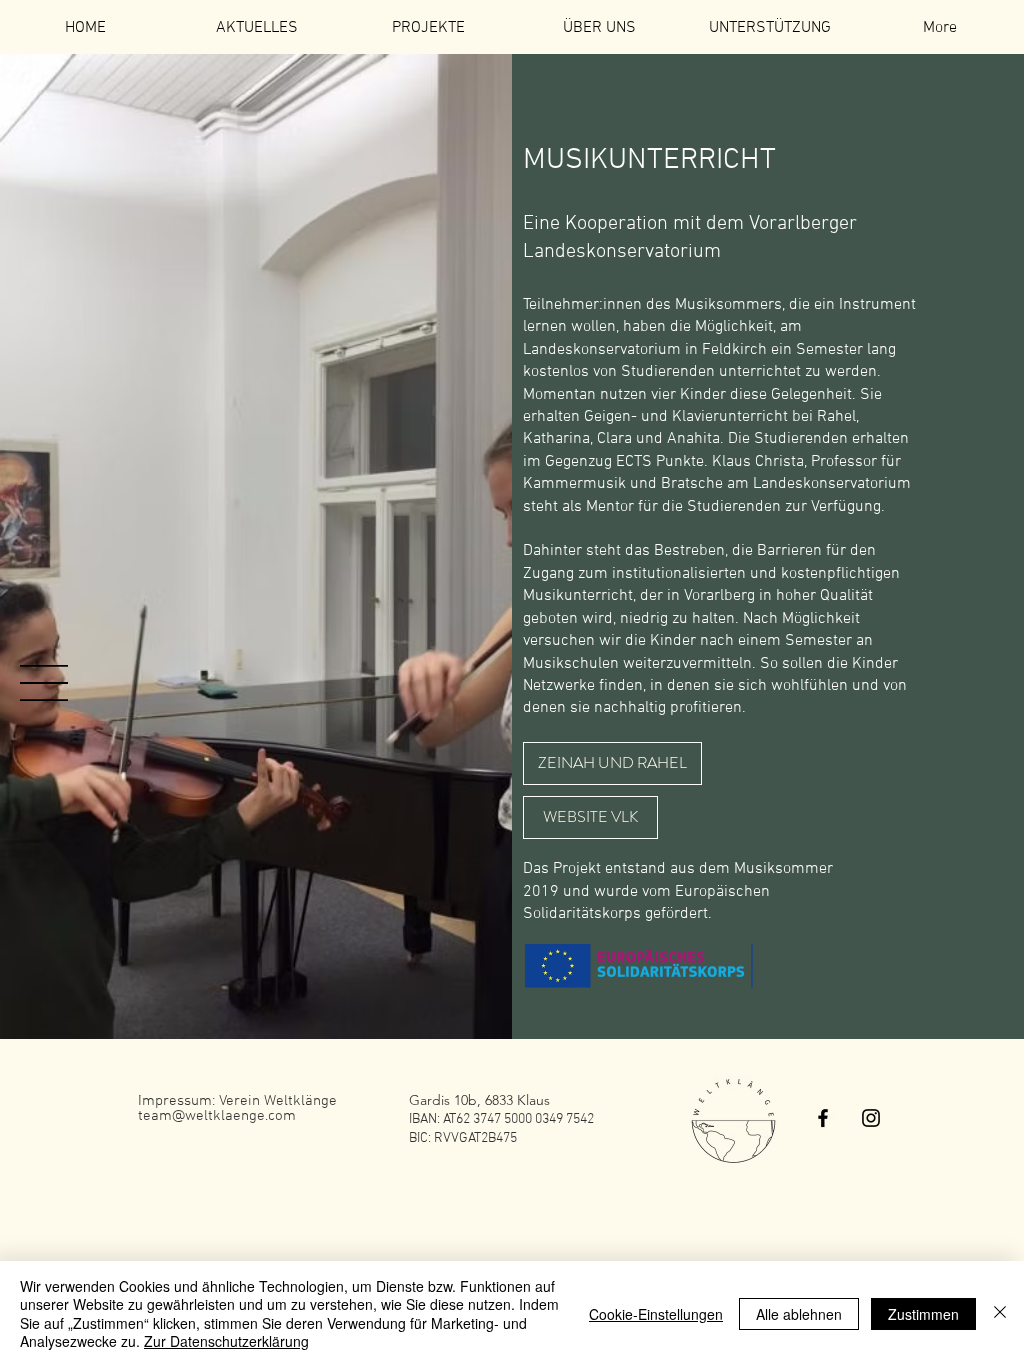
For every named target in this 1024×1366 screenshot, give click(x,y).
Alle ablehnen (799, 1314)
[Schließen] (1000, 1313)
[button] (44, 683)
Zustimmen (923, 1314)
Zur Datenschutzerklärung (226, 1341)
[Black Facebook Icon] (823, 1118)
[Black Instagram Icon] (871, 1118)
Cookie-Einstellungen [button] (656, 1314)
